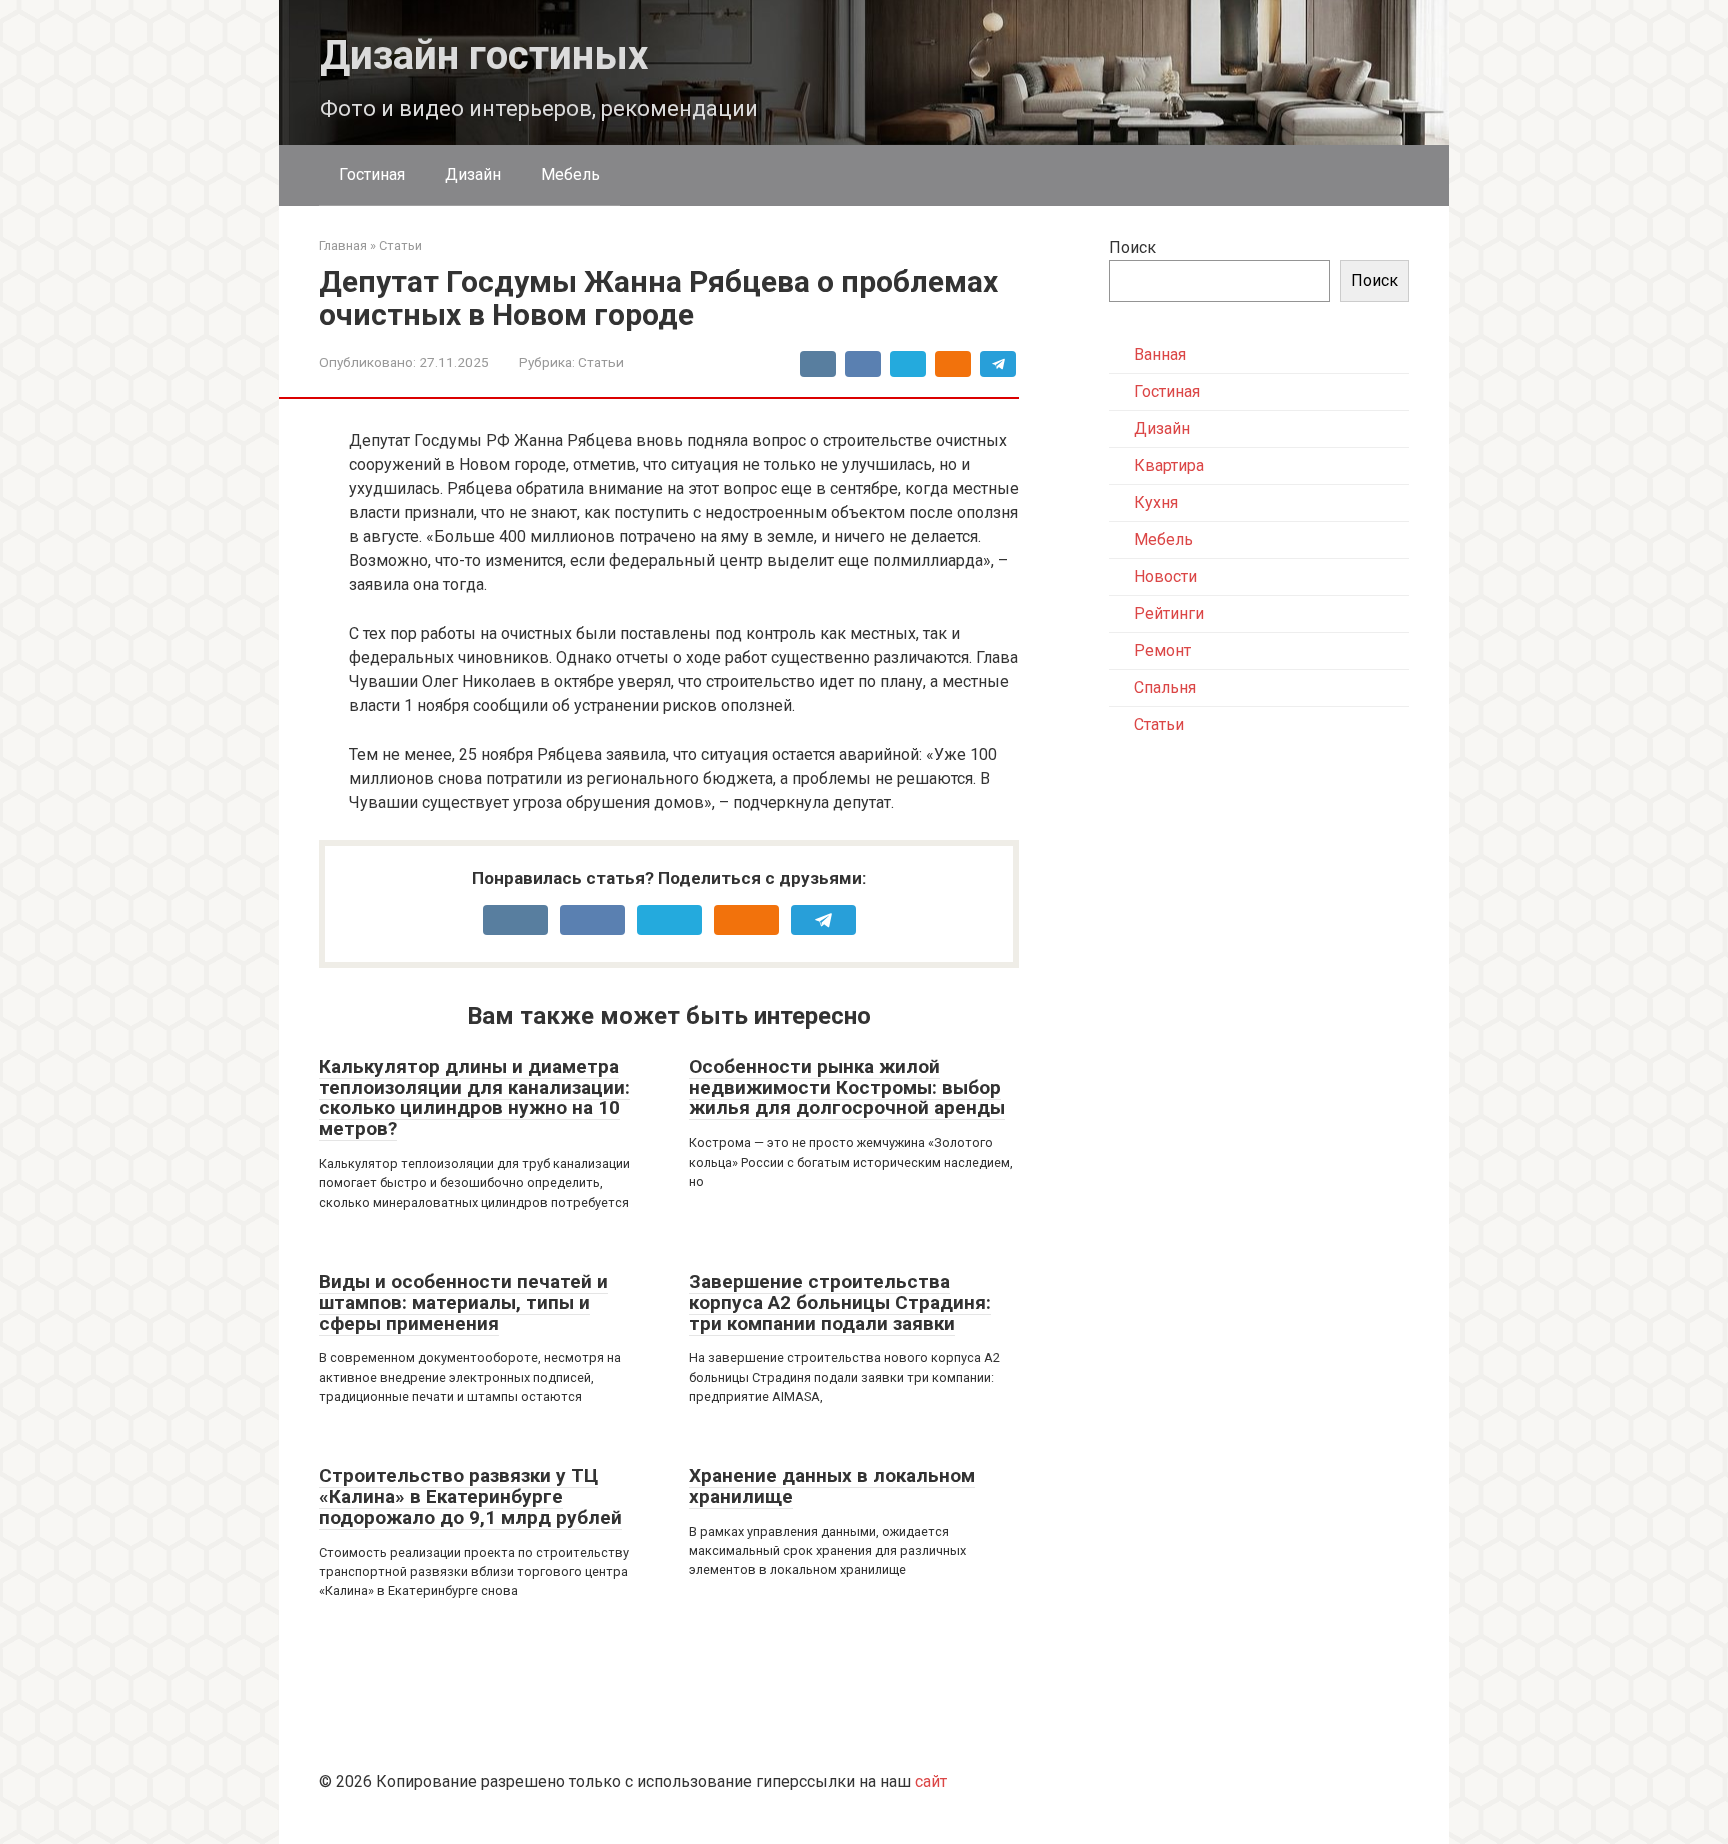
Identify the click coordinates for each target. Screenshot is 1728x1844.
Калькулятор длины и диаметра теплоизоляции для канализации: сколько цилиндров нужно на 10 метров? (474, 1098)
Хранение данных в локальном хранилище (832, 1486)
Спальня (1165, 687)
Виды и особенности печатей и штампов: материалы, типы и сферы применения (463, 1302)
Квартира (1169, 465)
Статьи (601, 362)
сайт (931, 1781)
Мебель (570, 174)
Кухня (1156, 502)
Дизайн (473, 174)
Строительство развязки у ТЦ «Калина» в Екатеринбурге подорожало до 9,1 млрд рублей (470, 1496)
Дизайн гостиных (484, 55)
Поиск (1132, 247)
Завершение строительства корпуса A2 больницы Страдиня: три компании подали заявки (840, 1302)
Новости (1165, 576)
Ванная (1160, 354)
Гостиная (372, 174)
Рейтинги (1169, 613)
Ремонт (1162, 650)
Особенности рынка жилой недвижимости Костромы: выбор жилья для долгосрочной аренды (847, 1087)
